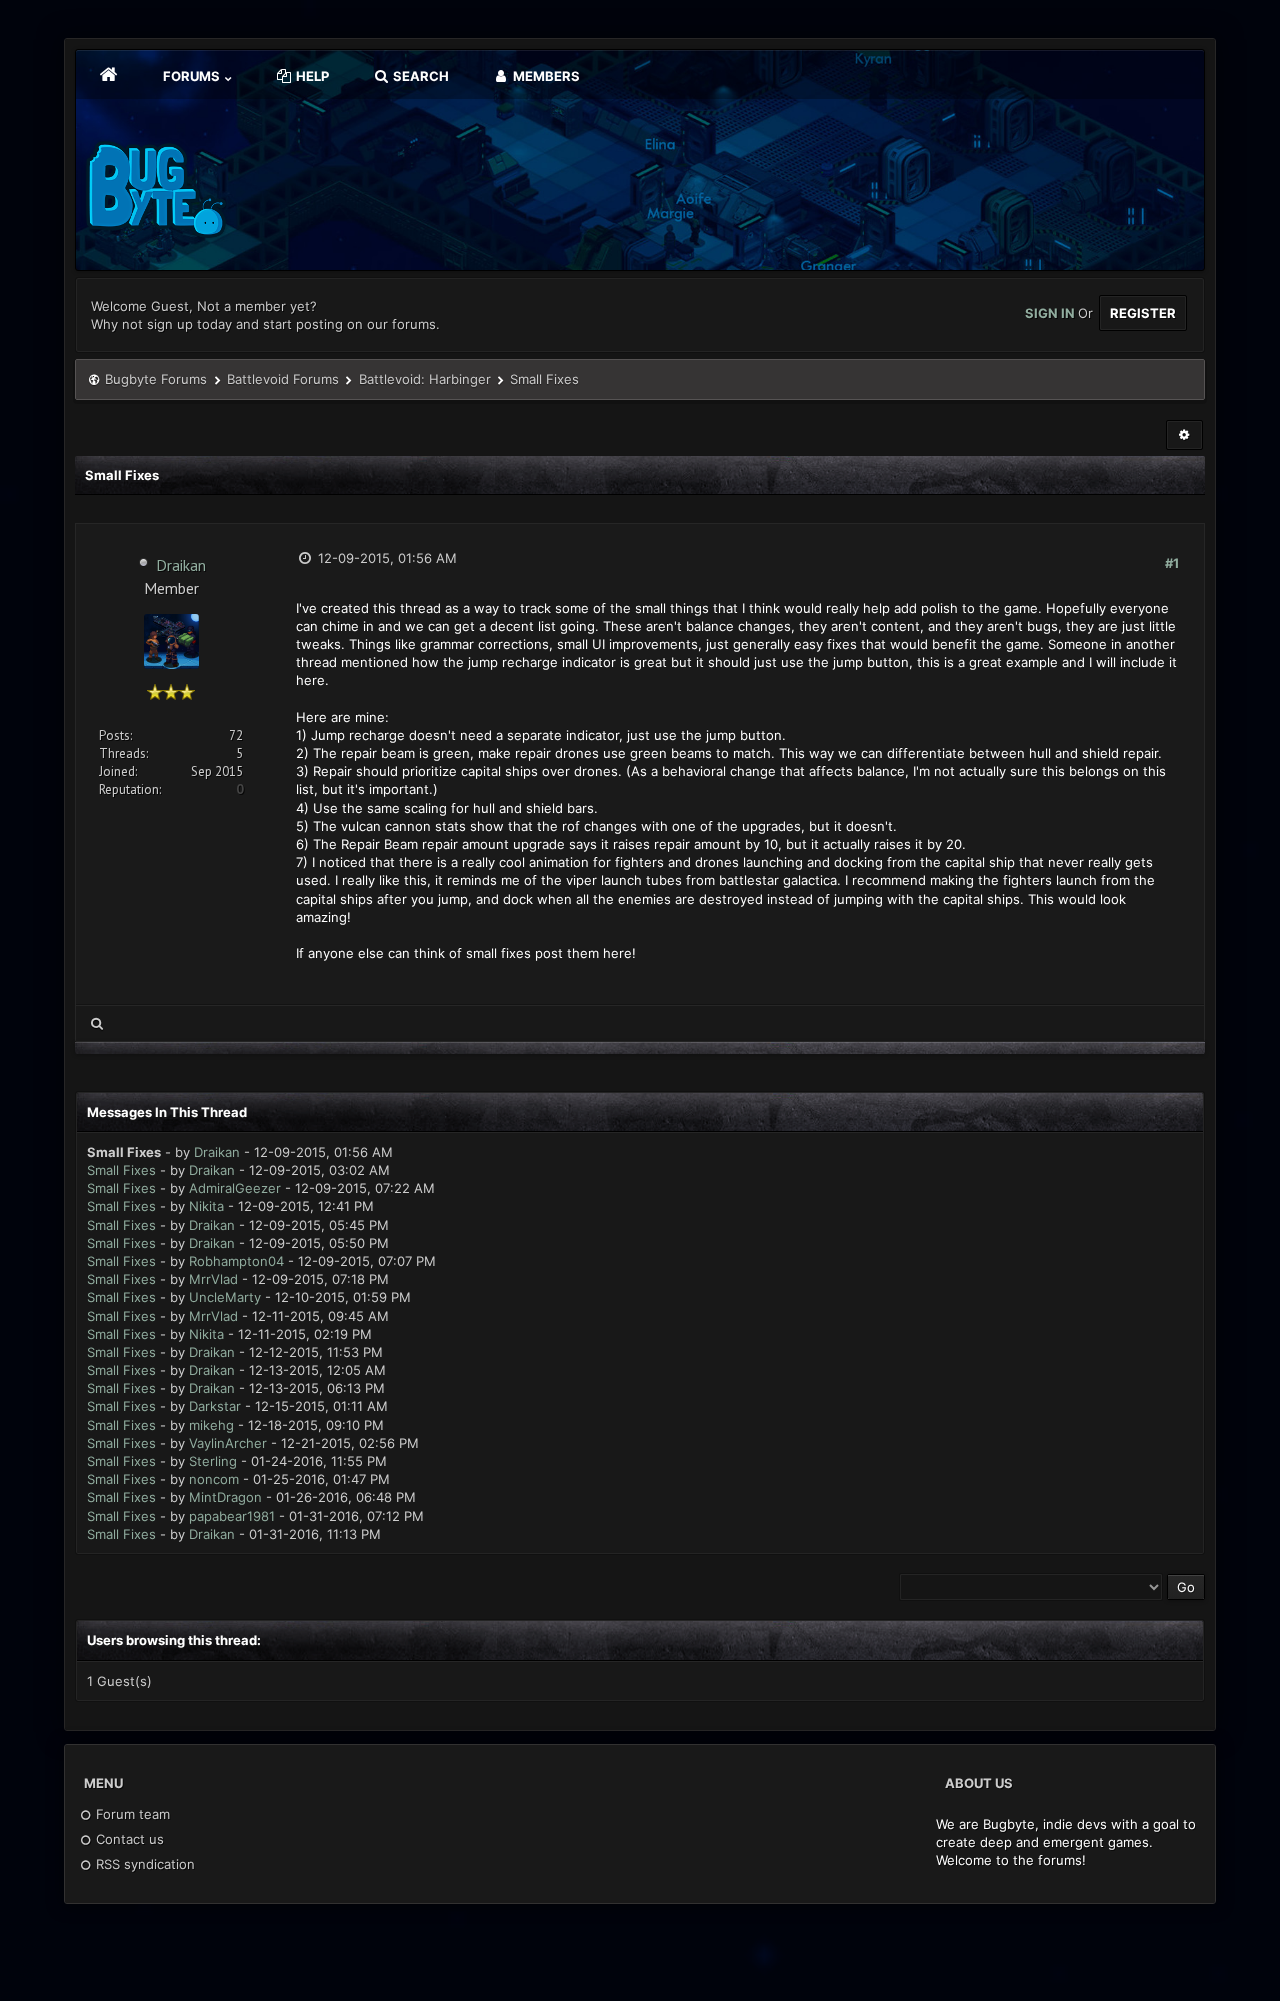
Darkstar (215, 1406)
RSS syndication (143, 1864)
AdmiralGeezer (235, 1188)
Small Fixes (121, 1170)
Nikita (206, 1206)
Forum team (131, 1814)
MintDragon (225, 1497)
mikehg (211, 1425)
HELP (311, 76)
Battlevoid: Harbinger (425, 379)
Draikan (181, 565)
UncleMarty (225, 1297)
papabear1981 (232, 1516)
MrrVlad (213, 1279)
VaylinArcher (228, 1443)
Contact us (128, 1839)
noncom (214, 1479)
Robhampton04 (236, 1261)
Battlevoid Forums (283, 379)
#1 (1172, 563)
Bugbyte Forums (156, 379)
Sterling (213, 1461)
